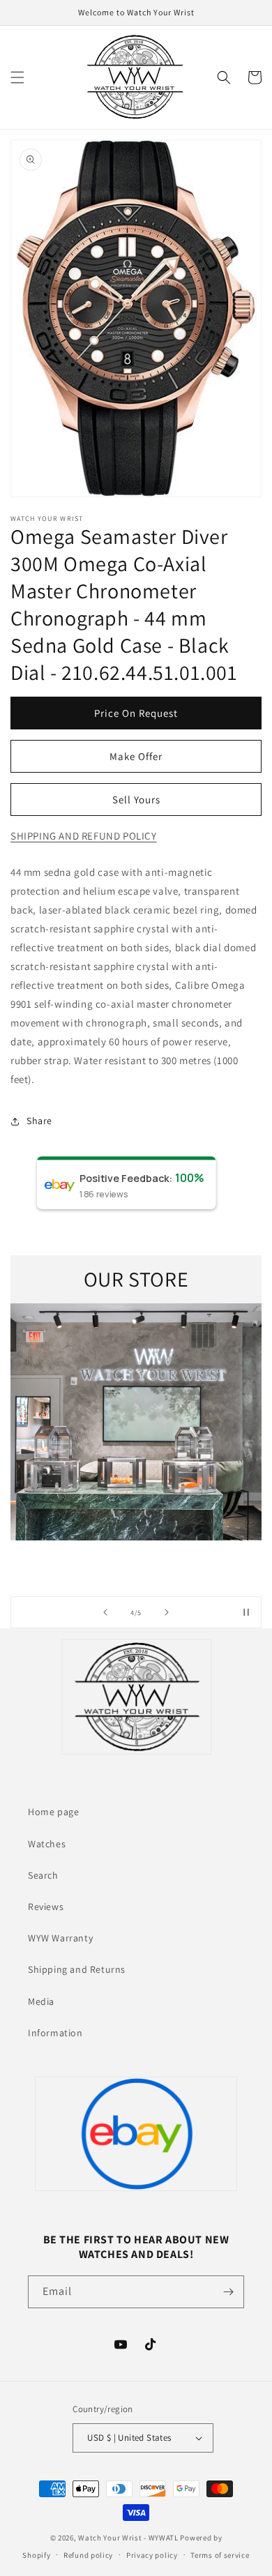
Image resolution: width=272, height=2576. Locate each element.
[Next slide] (167, 1612)
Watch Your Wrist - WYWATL (128, 2538)
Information (55, 2033)
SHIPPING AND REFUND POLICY (84, 836)
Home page (53, 1812)
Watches (47, 1844)
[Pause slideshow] (246, 1612)
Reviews (46, 1907)
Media (41, 2001)
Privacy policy (152, 2555)
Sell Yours (136, 800)
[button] (17, 77)
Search (43, 1875)
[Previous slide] (105, 1612)
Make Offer (136, 756)
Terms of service (220, 2555)
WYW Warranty (60, 1938)
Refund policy (88, 2555)
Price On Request (136, 713)
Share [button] (39, 1121)
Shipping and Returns (77, 1969)
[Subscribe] (228, 2292)
